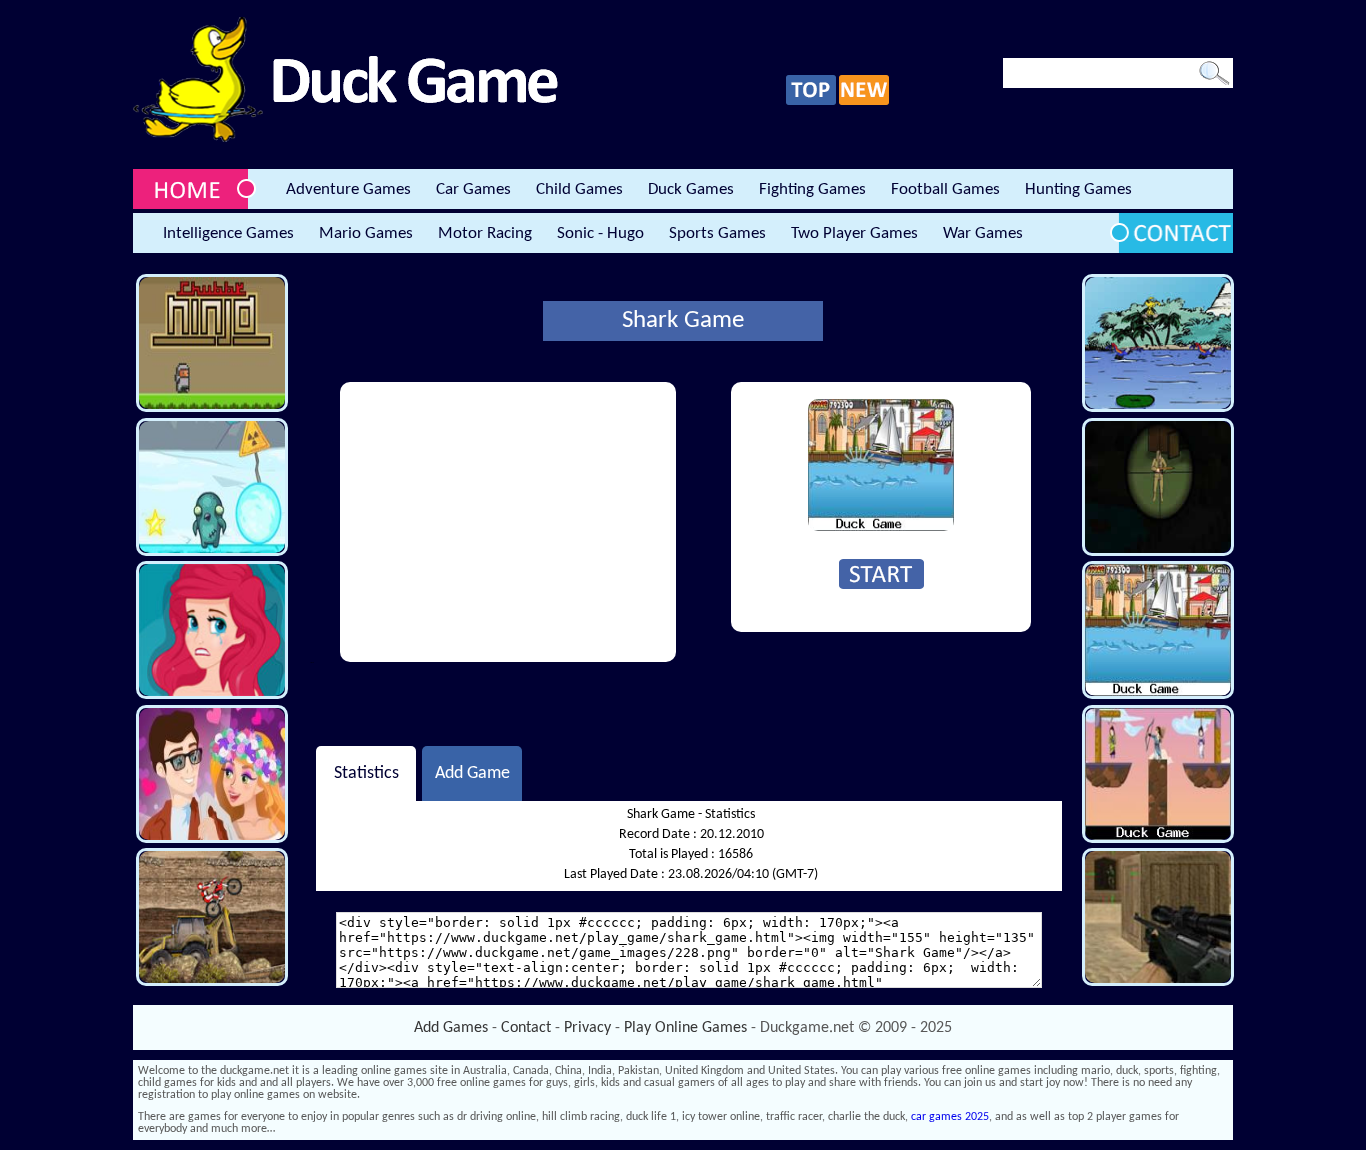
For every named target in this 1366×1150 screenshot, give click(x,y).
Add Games (451, 1028)
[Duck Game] (345, 139)
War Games (983, 233)
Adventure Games (348, 189)
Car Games (473, 189)
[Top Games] (811, 102)
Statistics (366, 773)
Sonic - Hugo (600, 233)
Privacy (587, 1028)
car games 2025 (950, 1117)
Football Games (945, 189)
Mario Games (366, 233)
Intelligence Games (228, 233)
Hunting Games (1078, 189)
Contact (526, 1028)
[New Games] (864, 102)
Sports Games (717, 233)
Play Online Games (685, 1028)
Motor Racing (485, 233)
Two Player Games (854, 233)
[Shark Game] (881, 528)
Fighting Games (812, 189)
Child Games (579, 189)
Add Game (472, 773)
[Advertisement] (508, 522)
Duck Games (691, 189)
